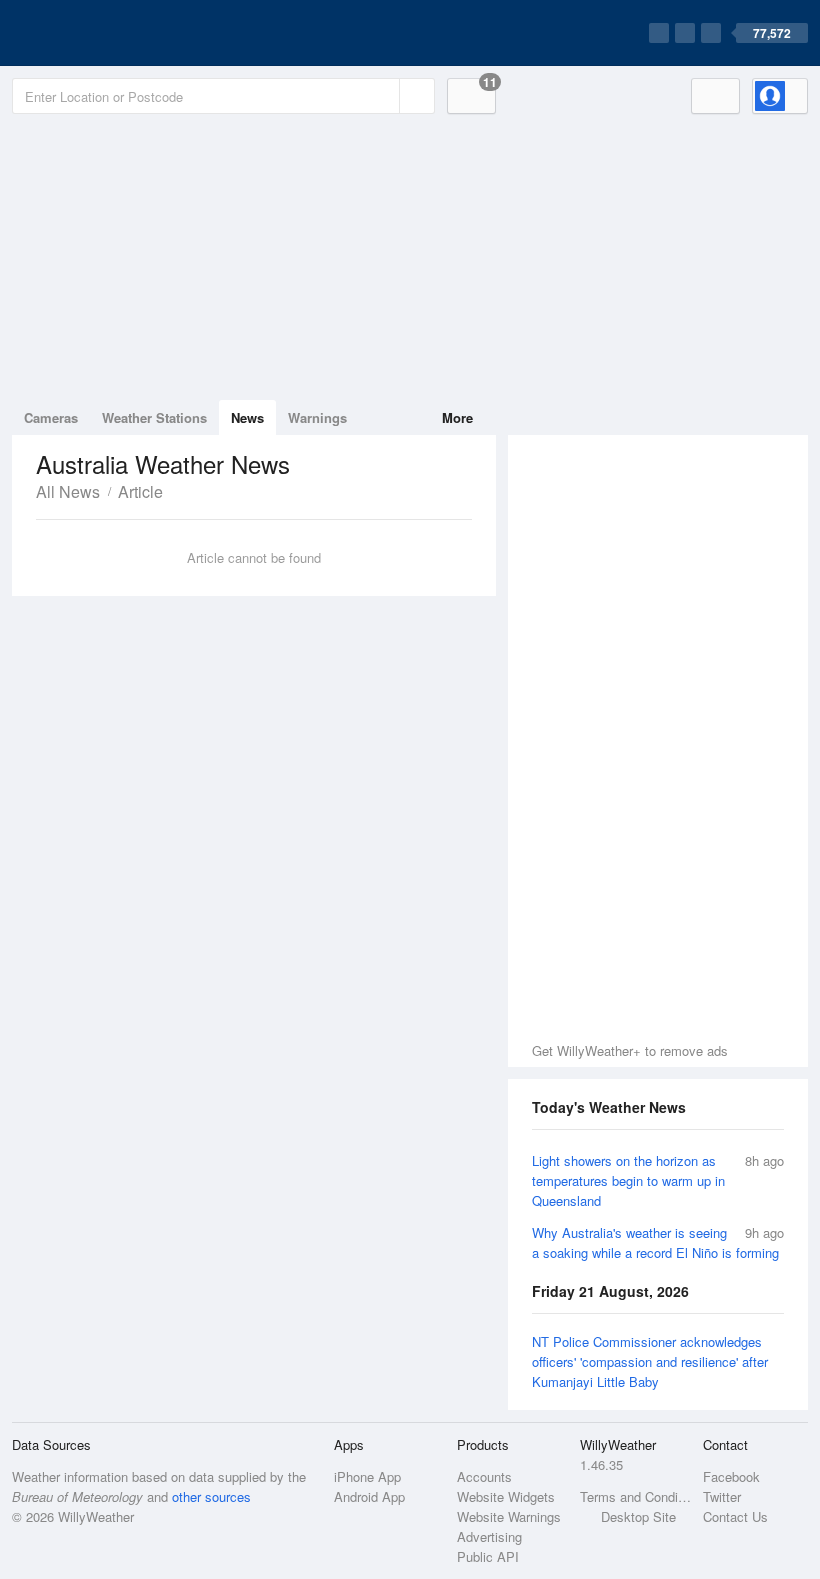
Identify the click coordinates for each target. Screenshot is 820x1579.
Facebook (731, 1476)
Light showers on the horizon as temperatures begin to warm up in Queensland (628, 1180)
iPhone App (367, 1476)
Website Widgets (506, 1496)
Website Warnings (509, 1516)
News (247, 417)
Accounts (484, 1476)
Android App (369, 1496)
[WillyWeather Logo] (106, 33)
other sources (211, 1496)
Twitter (722, 1496)
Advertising (489, 1536)
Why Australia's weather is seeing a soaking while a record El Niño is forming (655, 1242)
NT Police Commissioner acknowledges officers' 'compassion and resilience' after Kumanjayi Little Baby (650, 1361)
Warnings (317, 417)
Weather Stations (154, 417)
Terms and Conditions (635, 1496)
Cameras (51, 417)
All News (68, 491)
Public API (488, 1556)
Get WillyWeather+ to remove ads (630, 1050)
